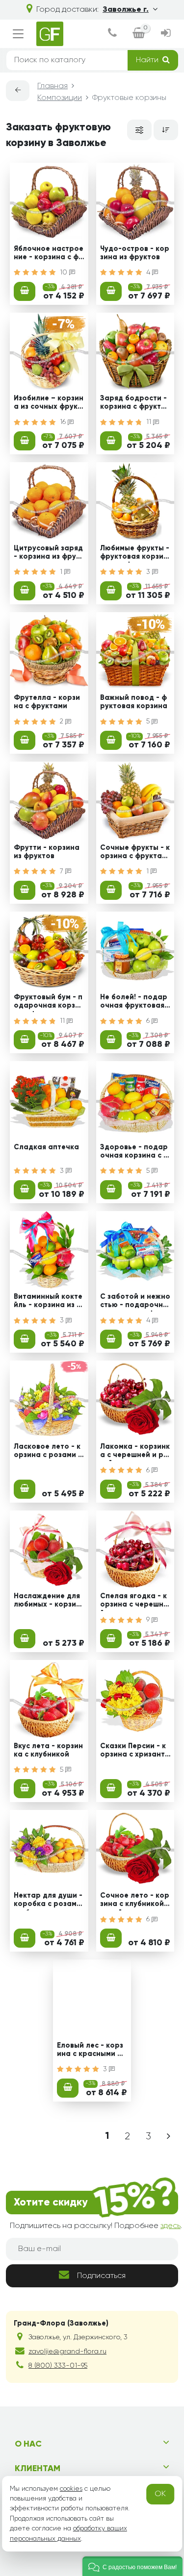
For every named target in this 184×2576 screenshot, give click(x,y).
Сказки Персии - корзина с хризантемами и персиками (135, 1752)
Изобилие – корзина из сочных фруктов (49, 404)
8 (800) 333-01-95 (58, 2366)
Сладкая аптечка (46, 1147)
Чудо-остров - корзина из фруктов (135, 253)
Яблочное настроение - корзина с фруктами (49, 254)
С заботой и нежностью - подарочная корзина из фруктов (135, 1302)
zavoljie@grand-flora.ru (67, 2352)
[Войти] (166, 34)
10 (65, 272)
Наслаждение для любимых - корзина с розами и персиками (47, 1602)
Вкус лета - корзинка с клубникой (48, 1750)
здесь (171, 2226)
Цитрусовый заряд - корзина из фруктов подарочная (49, 554)
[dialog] (112, 34)
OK (160, 2494)
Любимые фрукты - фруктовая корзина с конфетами (135, 554)
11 (150, 422)
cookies (71, 2489)
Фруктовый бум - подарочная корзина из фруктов (49, 1003)
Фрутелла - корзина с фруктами (47, 702)
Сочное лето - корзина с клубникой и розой (135, 1901)
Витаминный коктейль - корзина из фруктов (48, 1302)
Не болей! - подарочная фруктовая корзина (135, 1003)
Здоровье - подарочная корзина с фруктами (134, 1153)
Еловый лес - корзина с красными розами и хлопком (92, 2051)
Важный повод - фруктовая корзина (134, 702)
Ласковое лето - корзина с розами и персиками (48, 1452)
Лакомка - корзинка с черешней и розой (135, 1452)
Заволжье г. (126, 10)
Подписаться (101, 2276)
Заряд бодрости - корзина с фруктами (133, 404)
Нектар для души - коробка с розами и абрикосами (48, 1901)
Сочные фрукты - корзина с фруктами (135, 853)
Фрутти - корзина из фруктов (47, 852)
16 (64, 422)
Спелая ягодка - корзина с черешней (134, 1602)
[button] (132, 2566)
